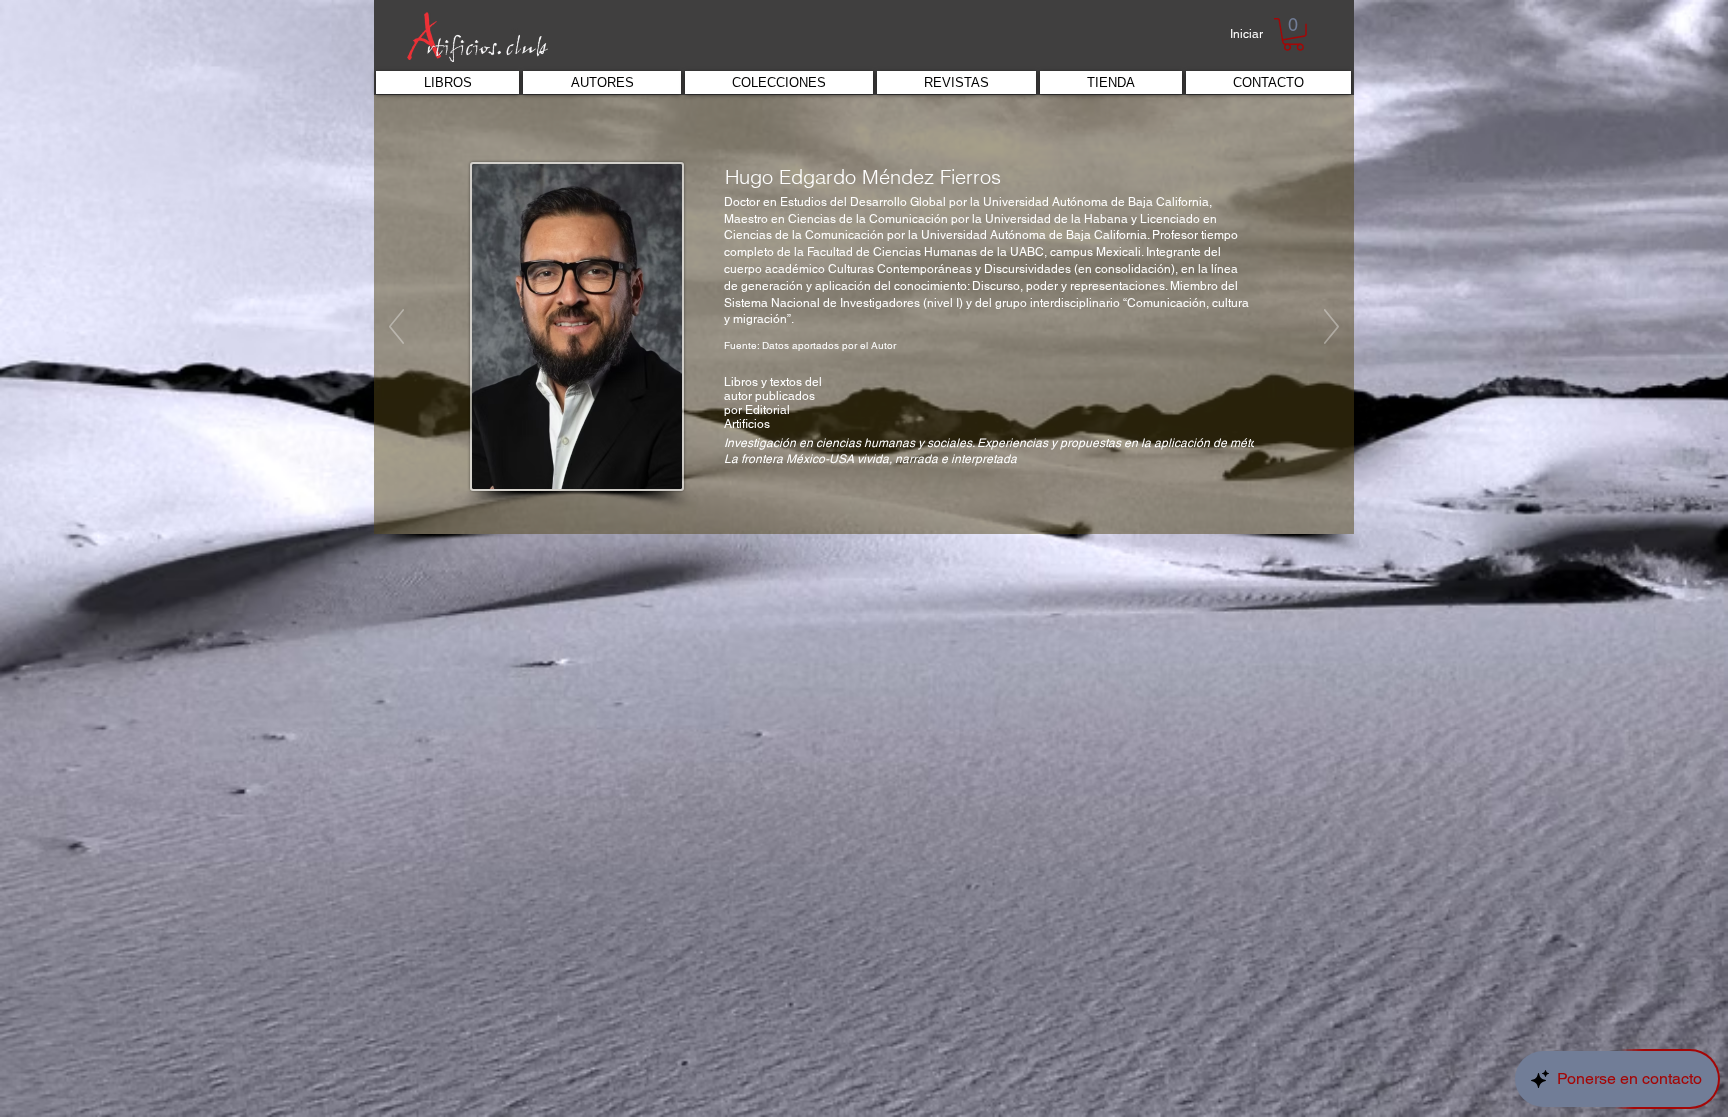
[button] (1293, 34)
